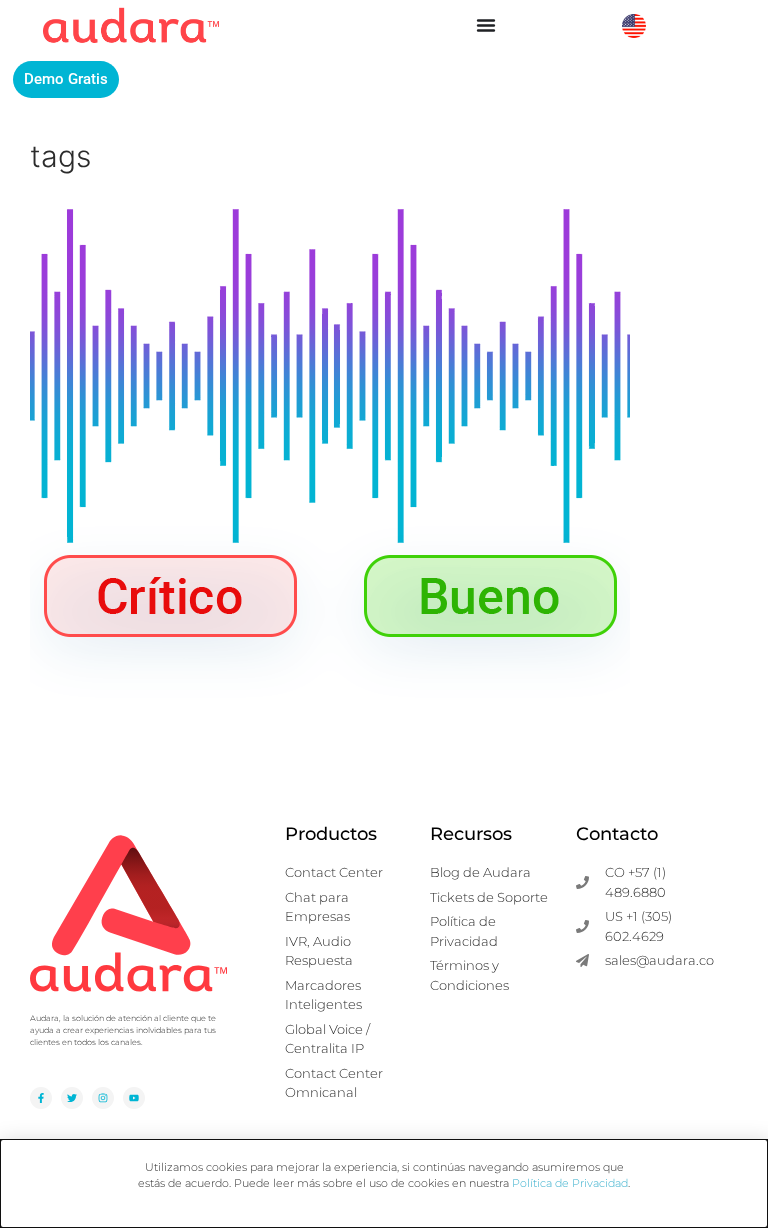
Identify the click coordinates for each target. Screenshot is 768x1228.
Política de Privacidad (570, 1183)
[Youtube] (134, 1098)
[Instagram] (103, 1098)
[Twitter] (72, 1098)
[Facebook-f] (41, 1098)
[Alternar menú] (486, 25)
